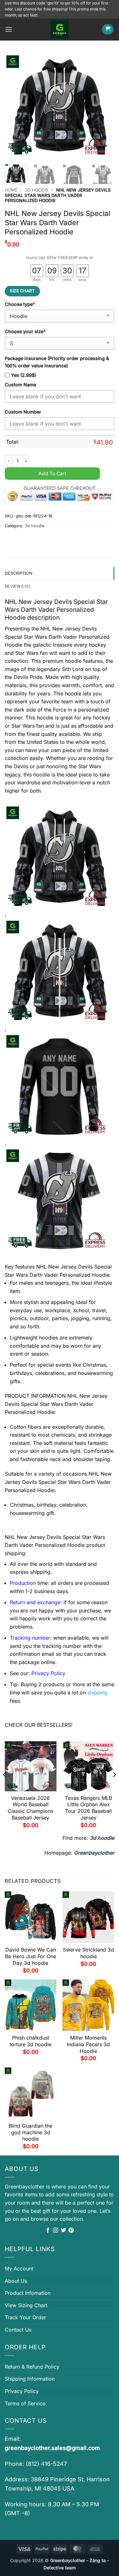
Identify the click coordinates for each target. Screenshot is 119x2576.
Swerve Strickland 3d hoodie (88, 1953)
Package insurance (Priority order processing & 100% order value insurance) (57, 362)
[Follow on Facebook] (48, 2231)
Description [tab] (19, 573)
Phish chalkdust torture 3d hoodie (30, 2041)
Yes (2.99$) (24, 375)
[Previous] (15, 106)
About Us (16, 2281)
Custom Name (20, 385)
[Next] (104, 106)
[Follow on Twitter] (63, 2231)
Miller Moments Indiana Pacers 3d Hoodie (88, 2044)
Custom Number (23, 412)
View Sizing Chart (26, 2305)
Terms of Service (25, 2403)
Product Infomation (28, 2293)
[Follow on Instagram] (56, 2231)
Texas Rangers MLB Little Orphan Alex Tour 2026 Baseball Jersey (89, 1808)
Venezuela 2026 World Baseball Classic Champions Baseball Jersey (30, 1808)
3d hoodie (37, 190)
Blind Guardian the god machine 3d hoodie (30, 2132)
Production (23, 1583)
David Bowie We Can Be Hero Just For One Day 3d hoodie (31, 1956)
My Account (19, 2269)
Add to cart (52, 474)
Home (11, 190)
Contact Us (18, 2330)
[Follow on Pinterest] (71, 2231)
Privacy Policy (22, 2391)
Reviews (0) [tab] (18, 586)
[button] (9, 29)
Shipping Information (30, 2379)
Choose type (20, 304)
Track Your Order (25, 2317)
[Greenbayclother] (60, 29)
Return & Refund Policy (32, 2367)
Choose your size (25, 331)
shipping (97, 1693)
